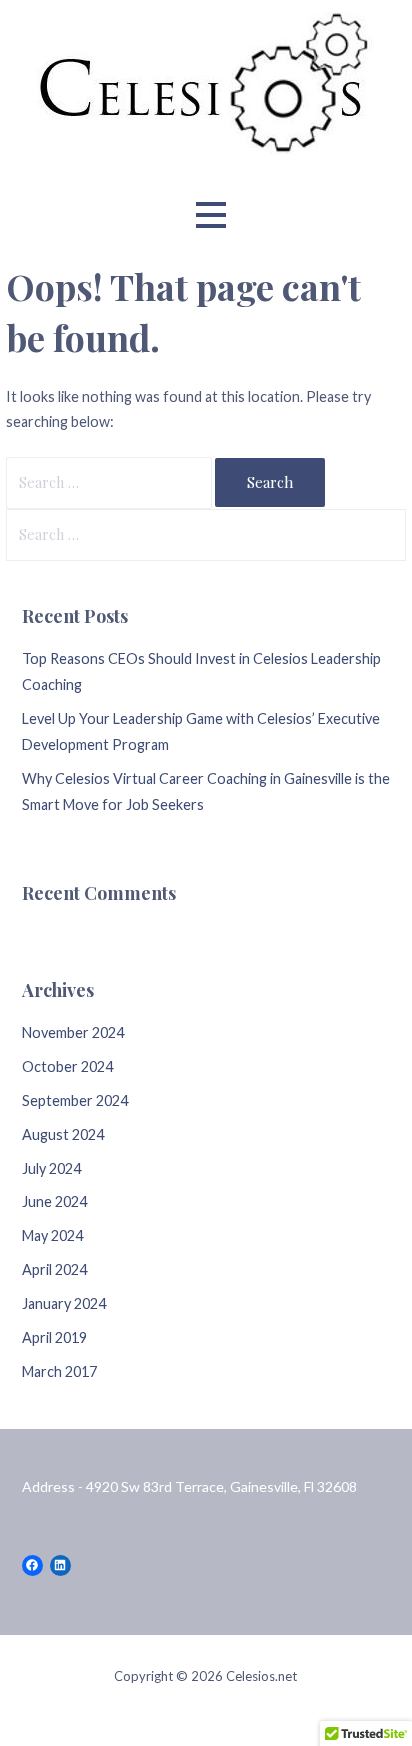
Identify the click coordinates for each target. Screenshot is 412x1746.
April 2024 (54, 1269)
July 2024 (51, 1168)
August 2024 (63, 1134)
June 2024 (54, 1201)
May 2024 (52, 1235)
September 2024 (75, 1100)
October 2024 (67, 1066)
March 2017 (59, 1371)
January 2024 (64, 1303)
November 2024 (73, 1032)
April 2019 (54, 1337)
